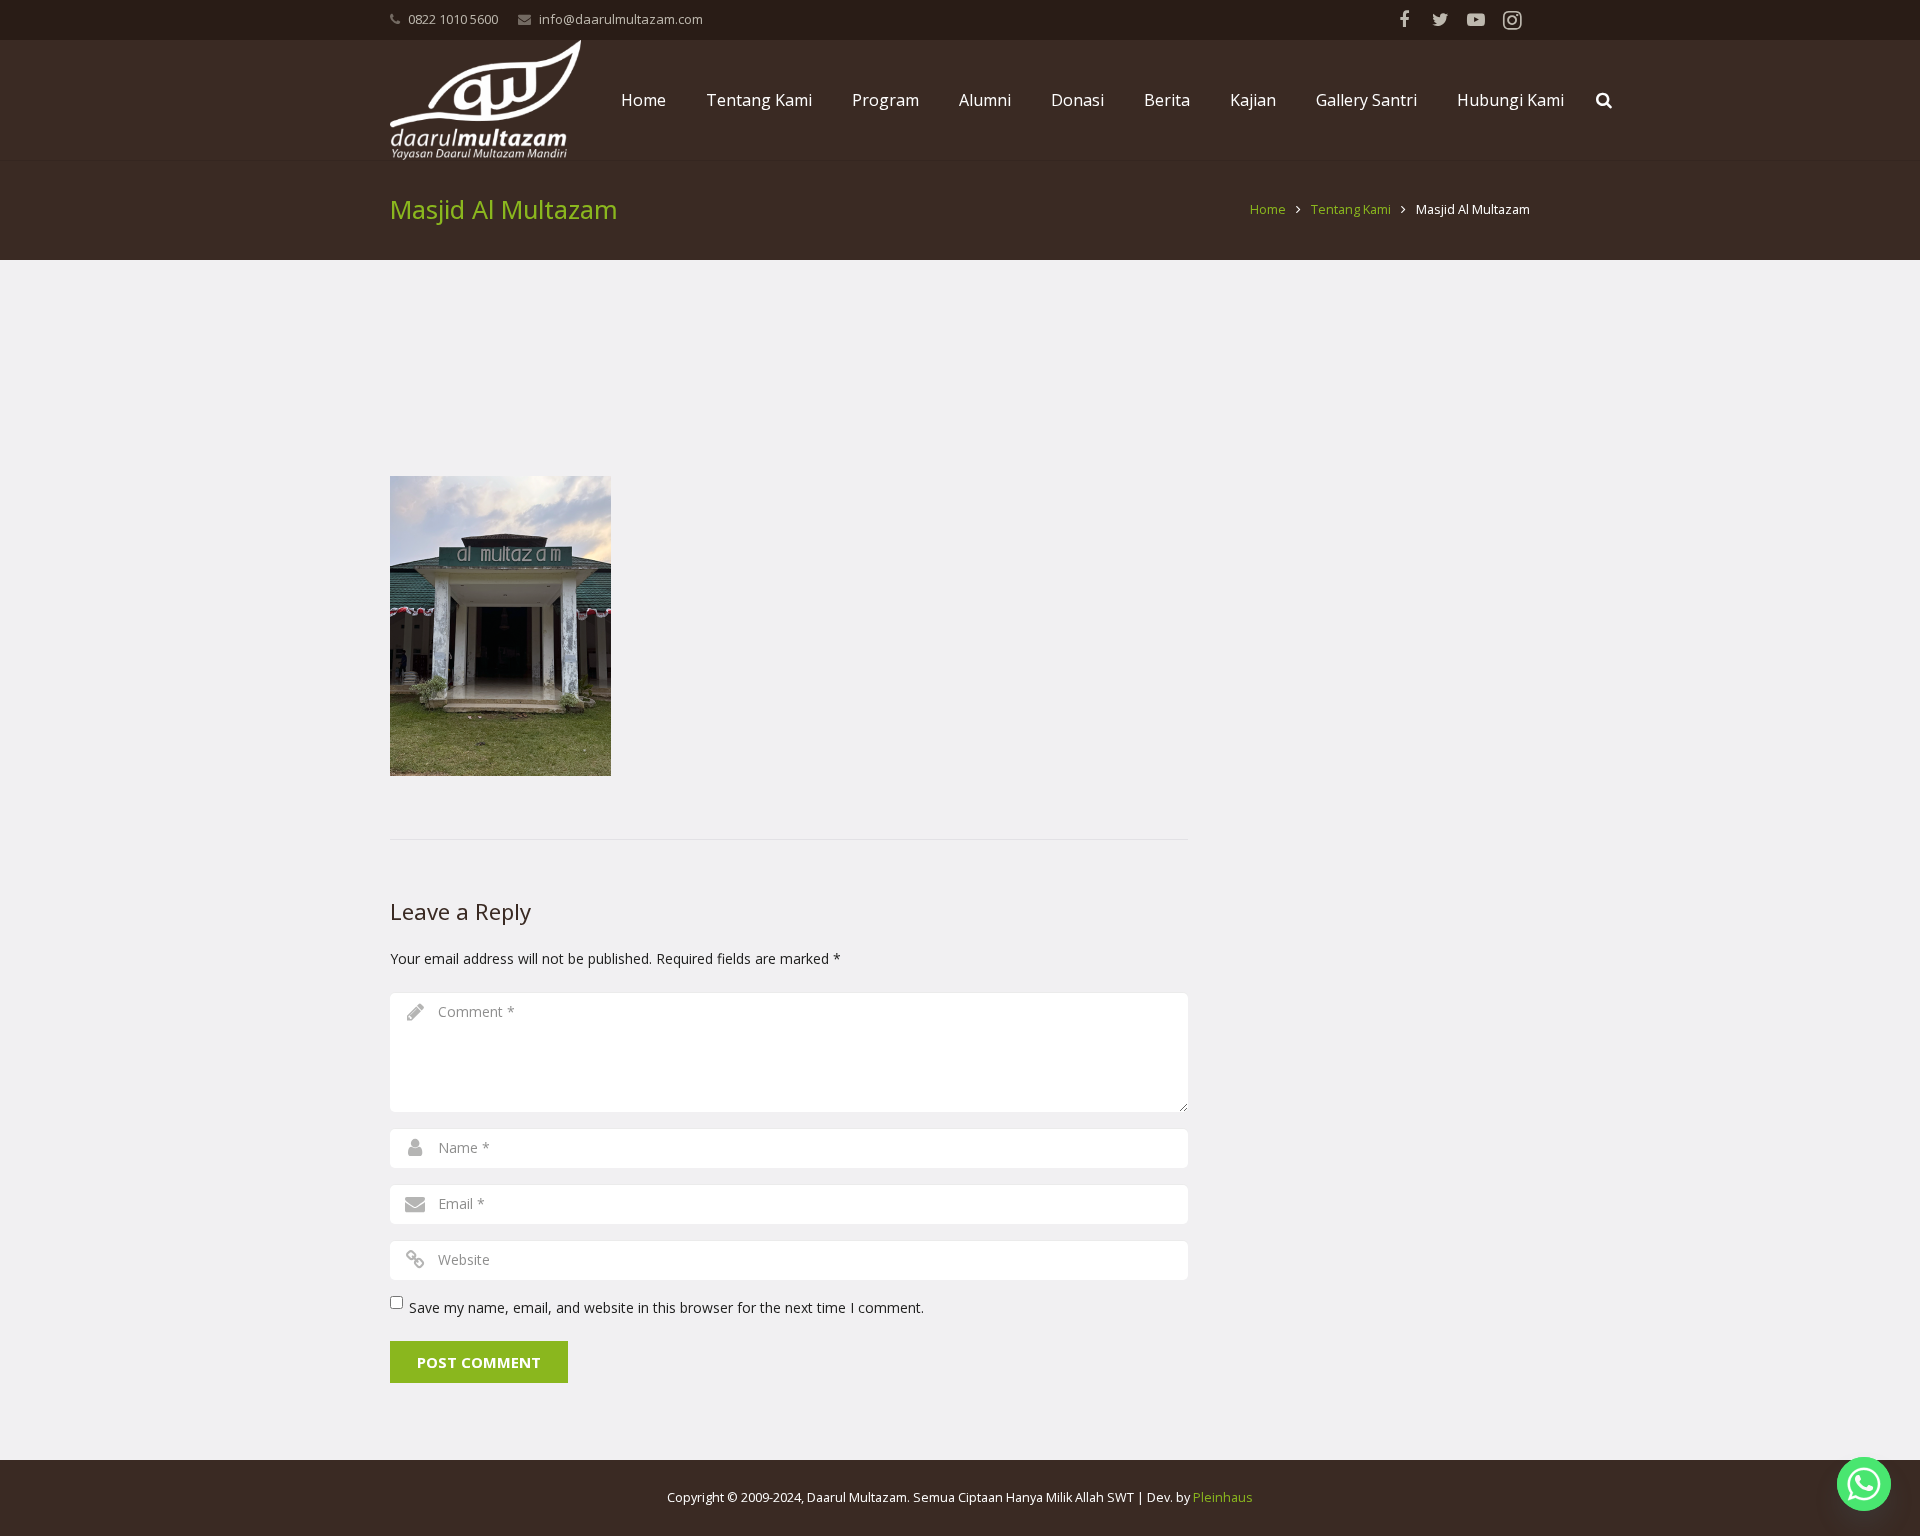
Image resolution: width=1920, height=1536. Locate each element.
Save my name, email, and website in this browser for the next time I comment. (666, 1307)
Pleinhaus (1223, 1497)
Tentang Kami (1351, 209)
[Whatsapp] (1864, 1484)
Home (1268, 209)
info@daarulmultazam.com (621, 19)
